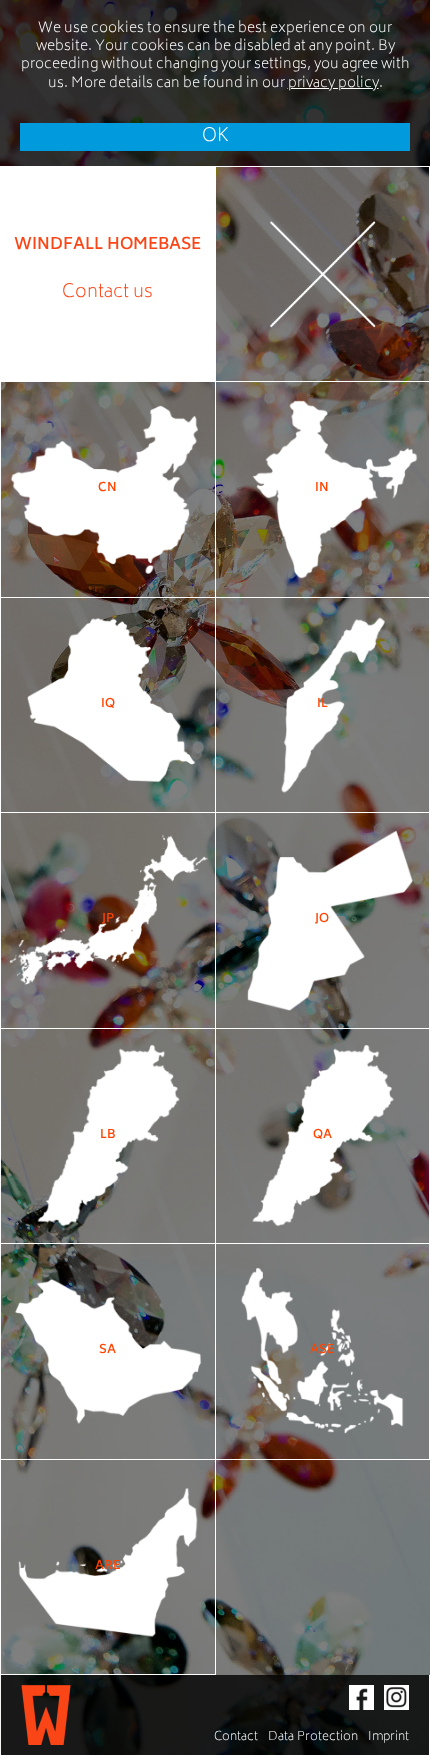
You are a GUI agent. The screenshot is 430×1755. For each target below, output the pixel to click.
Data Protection (313, 1737)
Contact (236, 1737)
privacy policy (333, 83)
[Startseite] (46, 1715)
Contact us (107, 293)
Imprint (388, 1737)
